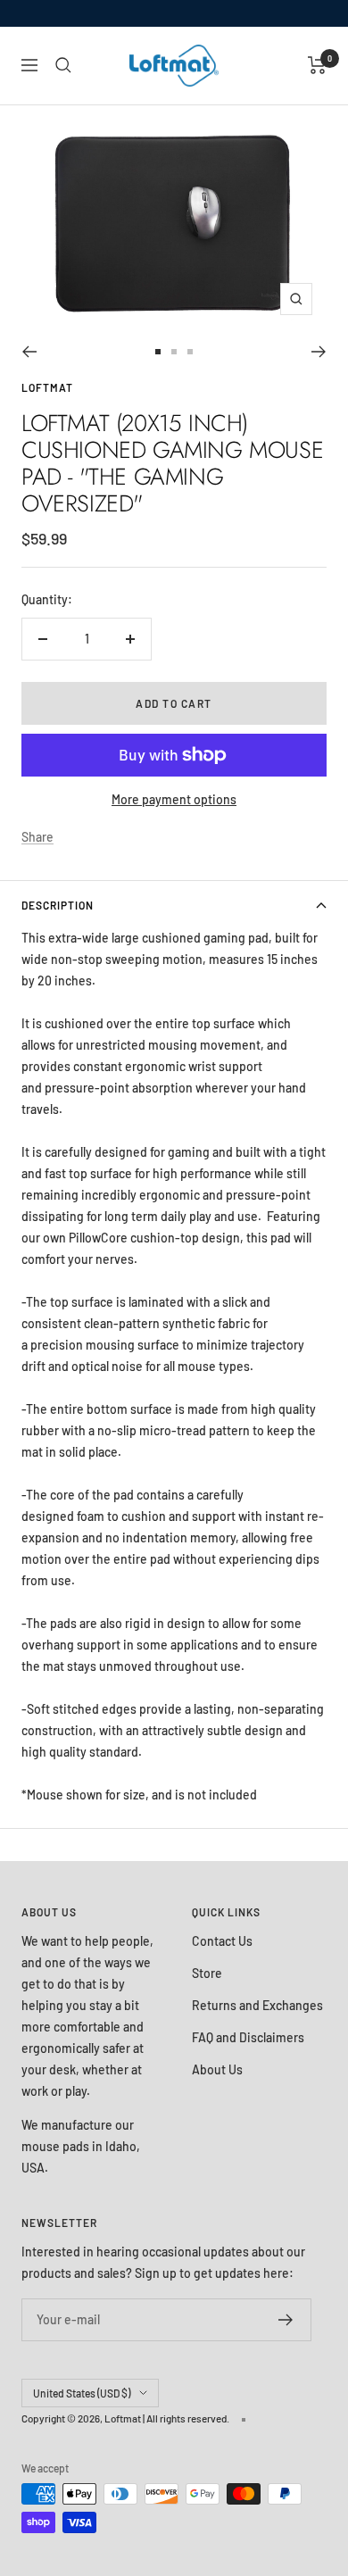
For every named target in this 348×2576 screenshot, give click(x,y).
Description (58, 905)
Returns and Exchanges (257, 2005)
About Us (217, 2069)
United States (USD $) (82, 2393)
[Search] (63, 65)
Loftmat (47, 387)
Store (207, 1973)
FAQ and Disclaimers (248, 2037)
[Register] (286, 2320)
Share (37, 837)
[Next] (319, 352)
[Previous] (29, 352)
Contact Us (222, 1941)
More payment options (174, 799)
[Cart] (317, 65)
